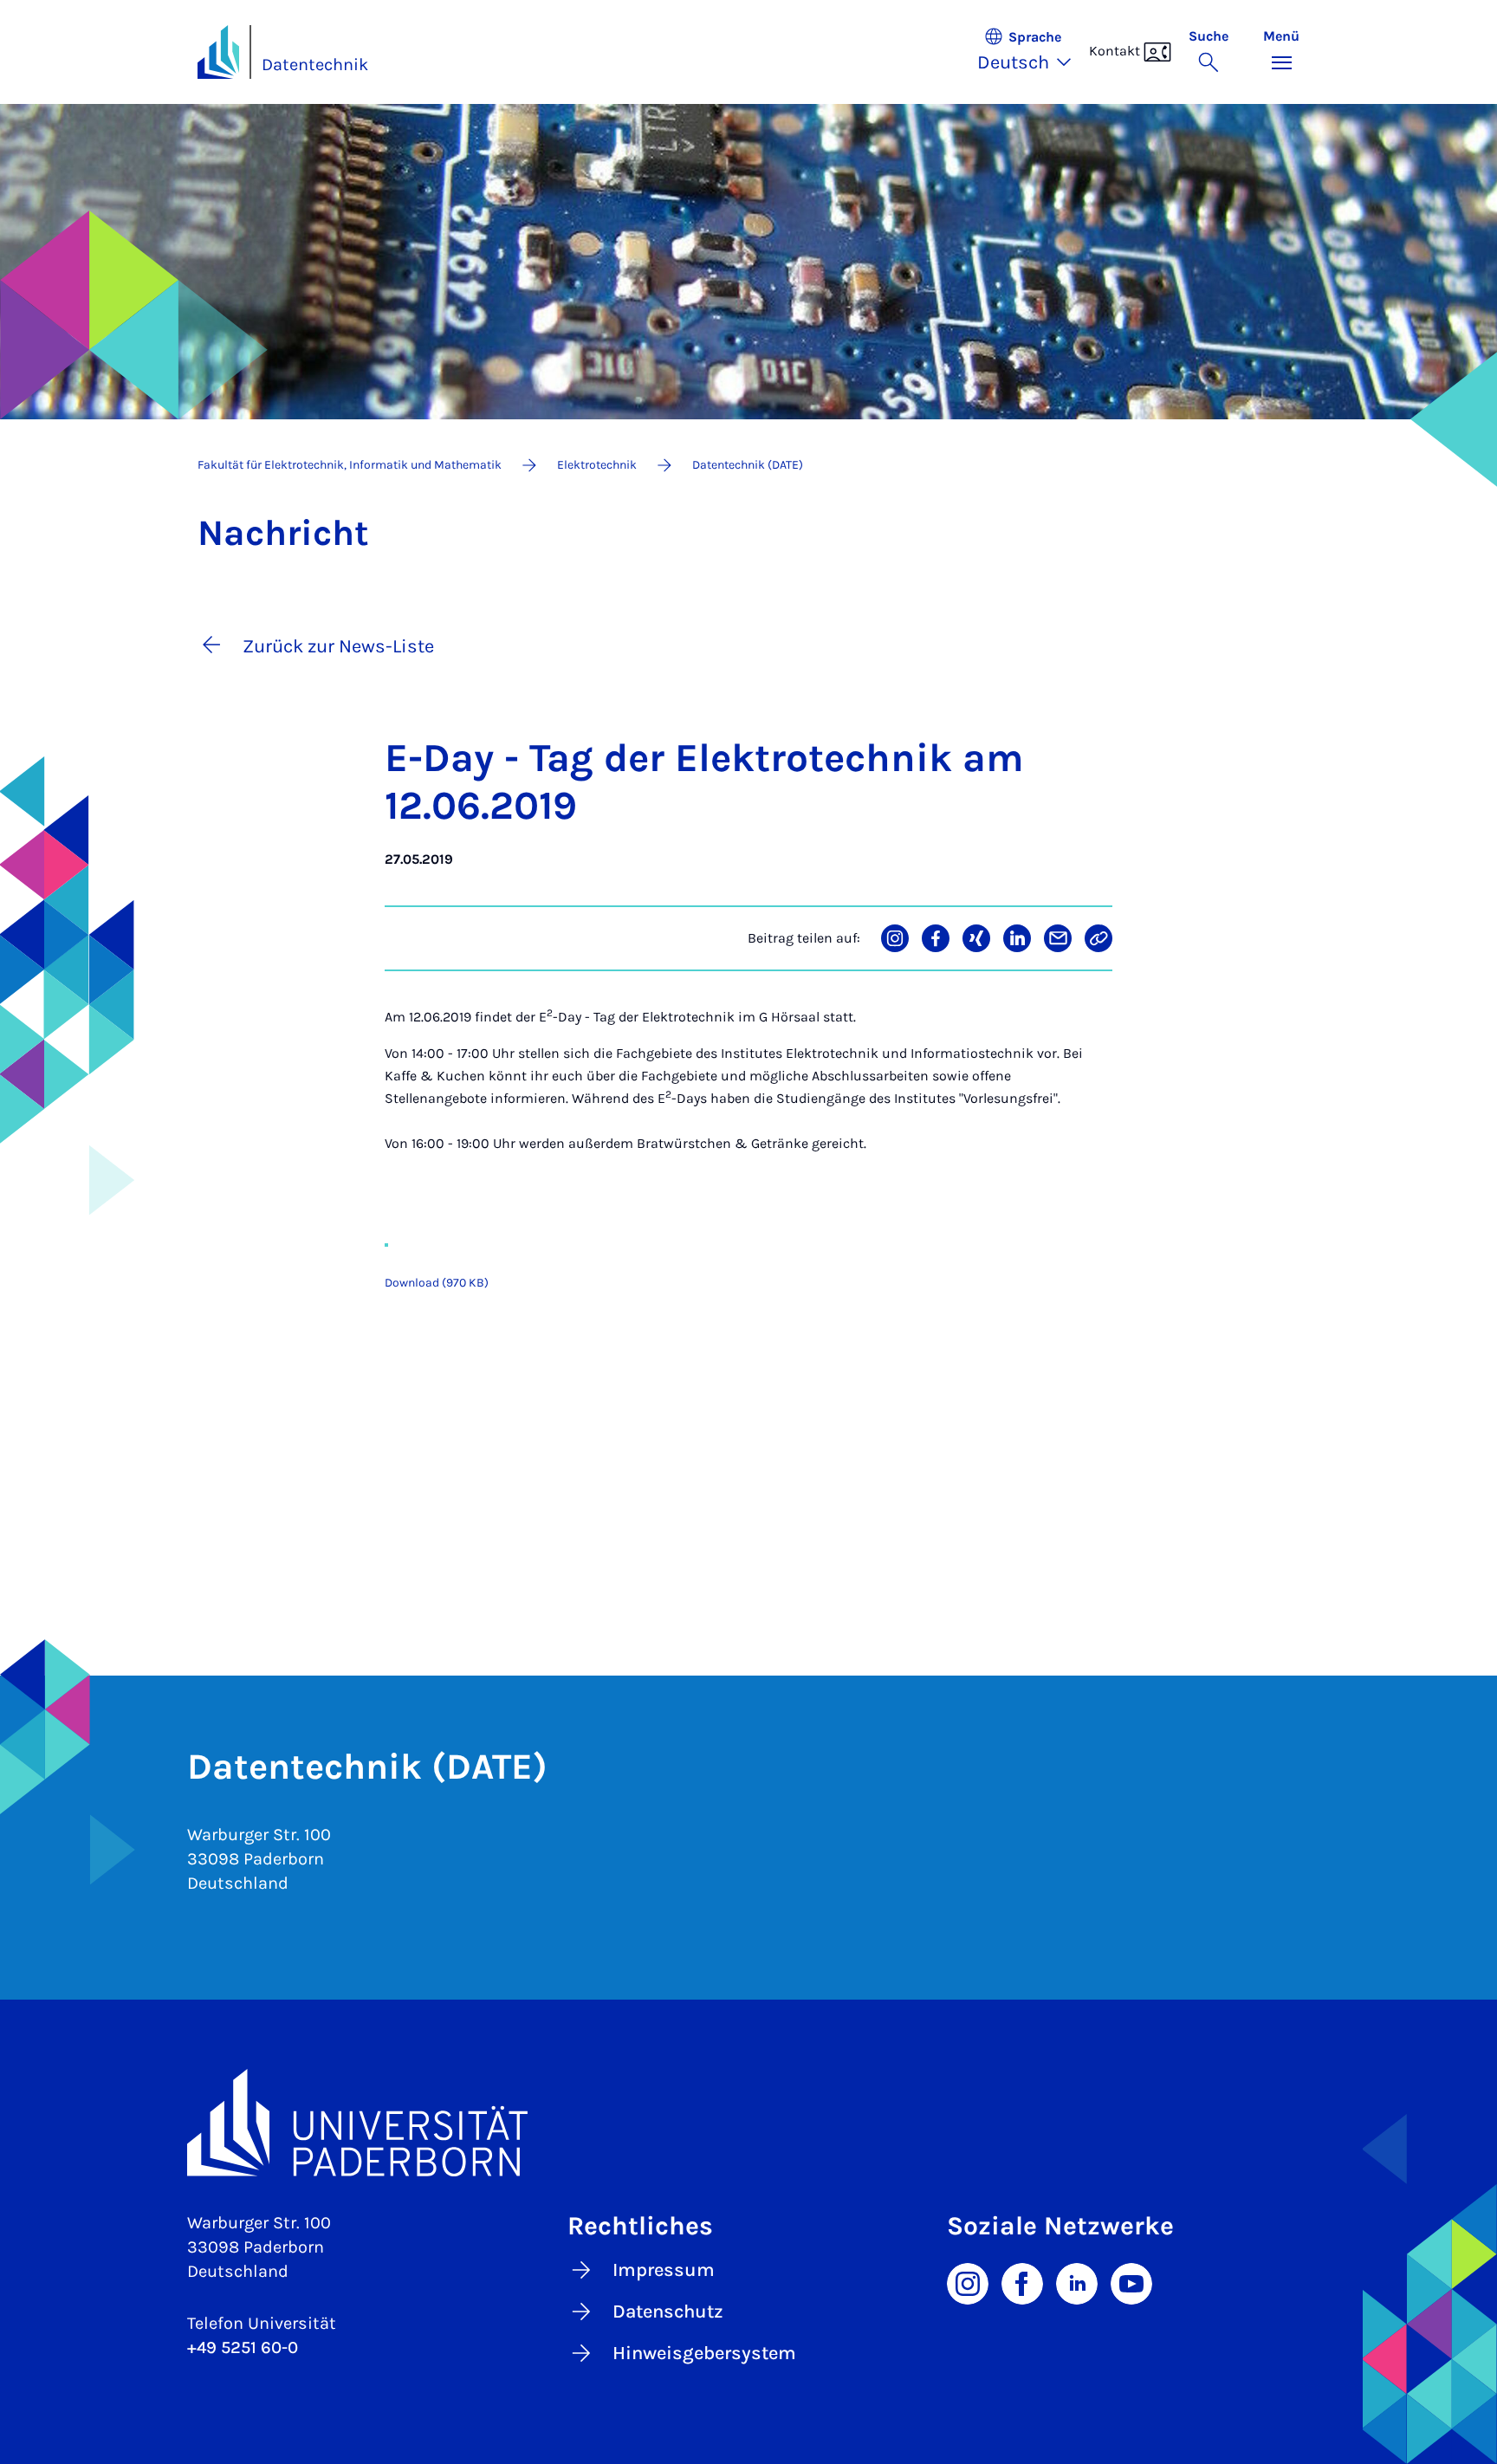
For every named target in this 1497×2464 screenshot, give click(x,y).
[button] (1033, 52)
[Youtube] (1131, 2282)
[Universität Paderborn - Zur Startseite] (218, 52)
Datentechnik (315, 65)
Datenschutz (668, 2312)
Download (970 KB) (437, 1283)
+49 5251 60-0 (243, 2347)
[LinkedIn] (1077, 2282)
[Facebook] (1022, 2282)
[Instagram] (968, 2282)
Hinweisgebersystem (704, 2353)
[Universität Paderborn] (748, 2122)
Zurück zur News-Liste (338, 646)
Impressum (664, 2270)
